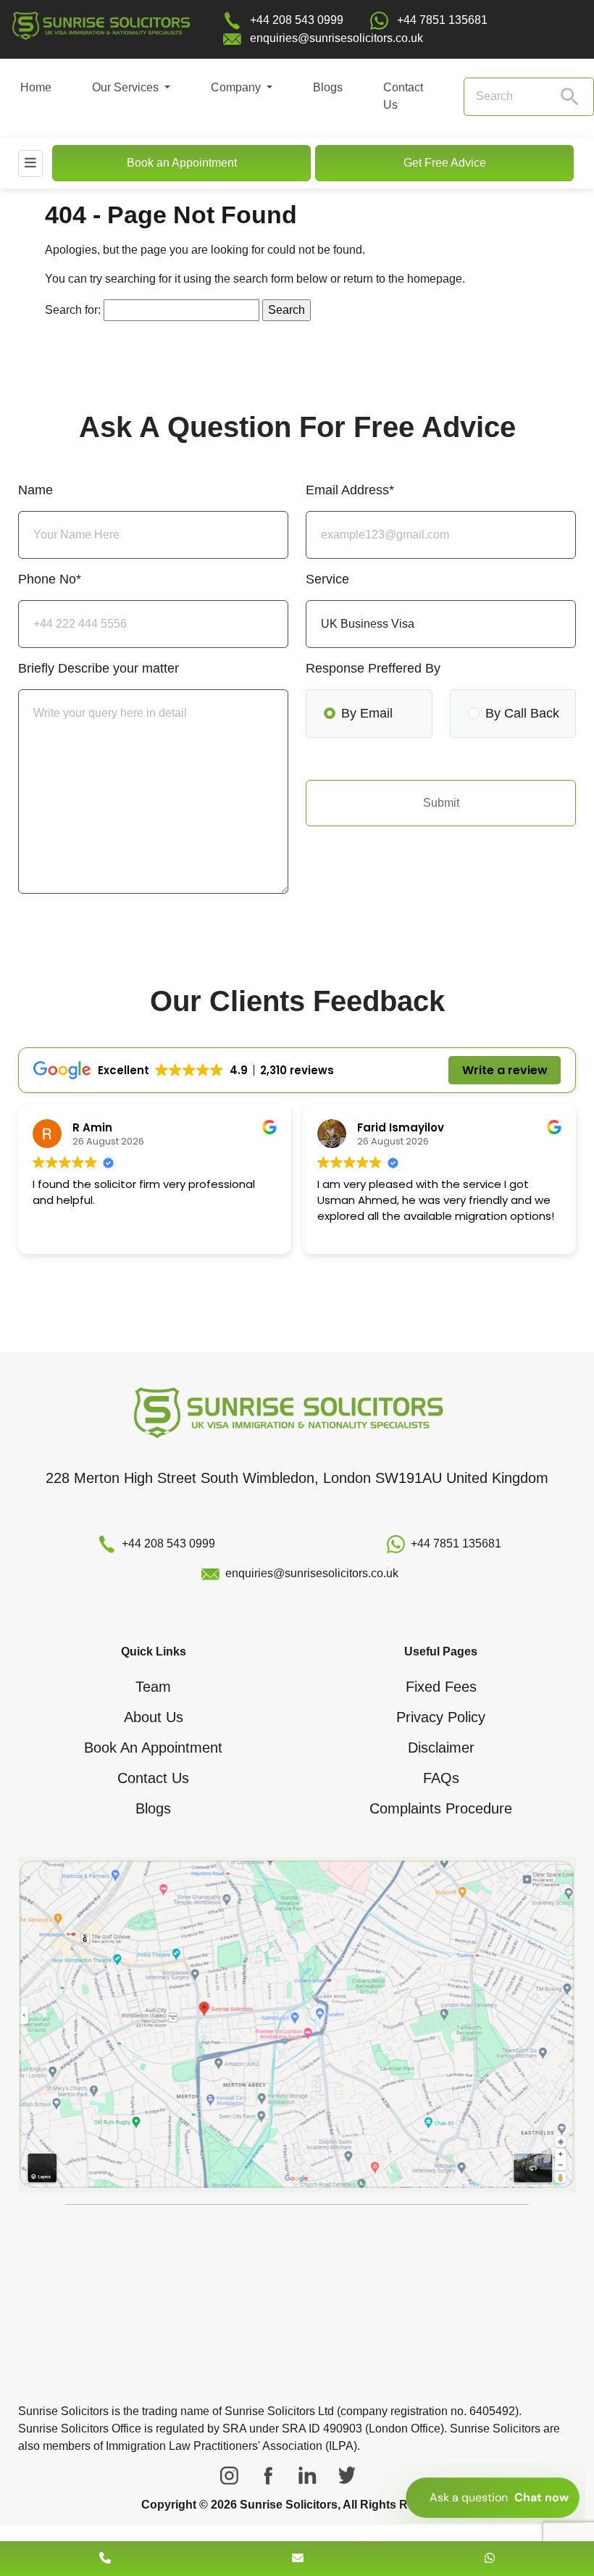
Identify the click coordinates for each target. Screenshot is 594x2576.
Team (153, 1687)
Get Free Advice (445, 163)
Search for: (73, 310)
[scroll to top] (297, 2515)
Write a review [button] (505, 1070)
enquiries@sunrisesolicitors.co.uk (336, 38)
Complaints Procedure (441, 1808)
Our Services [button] (127, 87)
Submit (441, 803)
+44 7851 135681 (442, 20)
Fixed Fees (441, 1687)
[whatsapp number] (490, 2558)
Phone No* (50, 579)
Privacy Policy (441, 1717)
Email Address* (350, 490)
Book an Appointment (182, 163)
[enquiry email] (298, 2558)
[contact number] (105, 2558)
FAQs (441, 1778)
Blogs (328, 87)
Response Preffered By (373, 668)
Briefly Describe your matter (99, 668)
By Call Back (522, 713)
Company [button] (237, 87)
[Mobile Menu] (30, 163)
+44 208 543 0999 (297, 20)
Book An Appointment (153, 1748)
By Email (367, 713)
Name (35, 490)
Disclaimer (441, 1748)
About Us (154, 1717)
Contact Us (403, 96)
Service (327, 579)
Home (36, 87)
